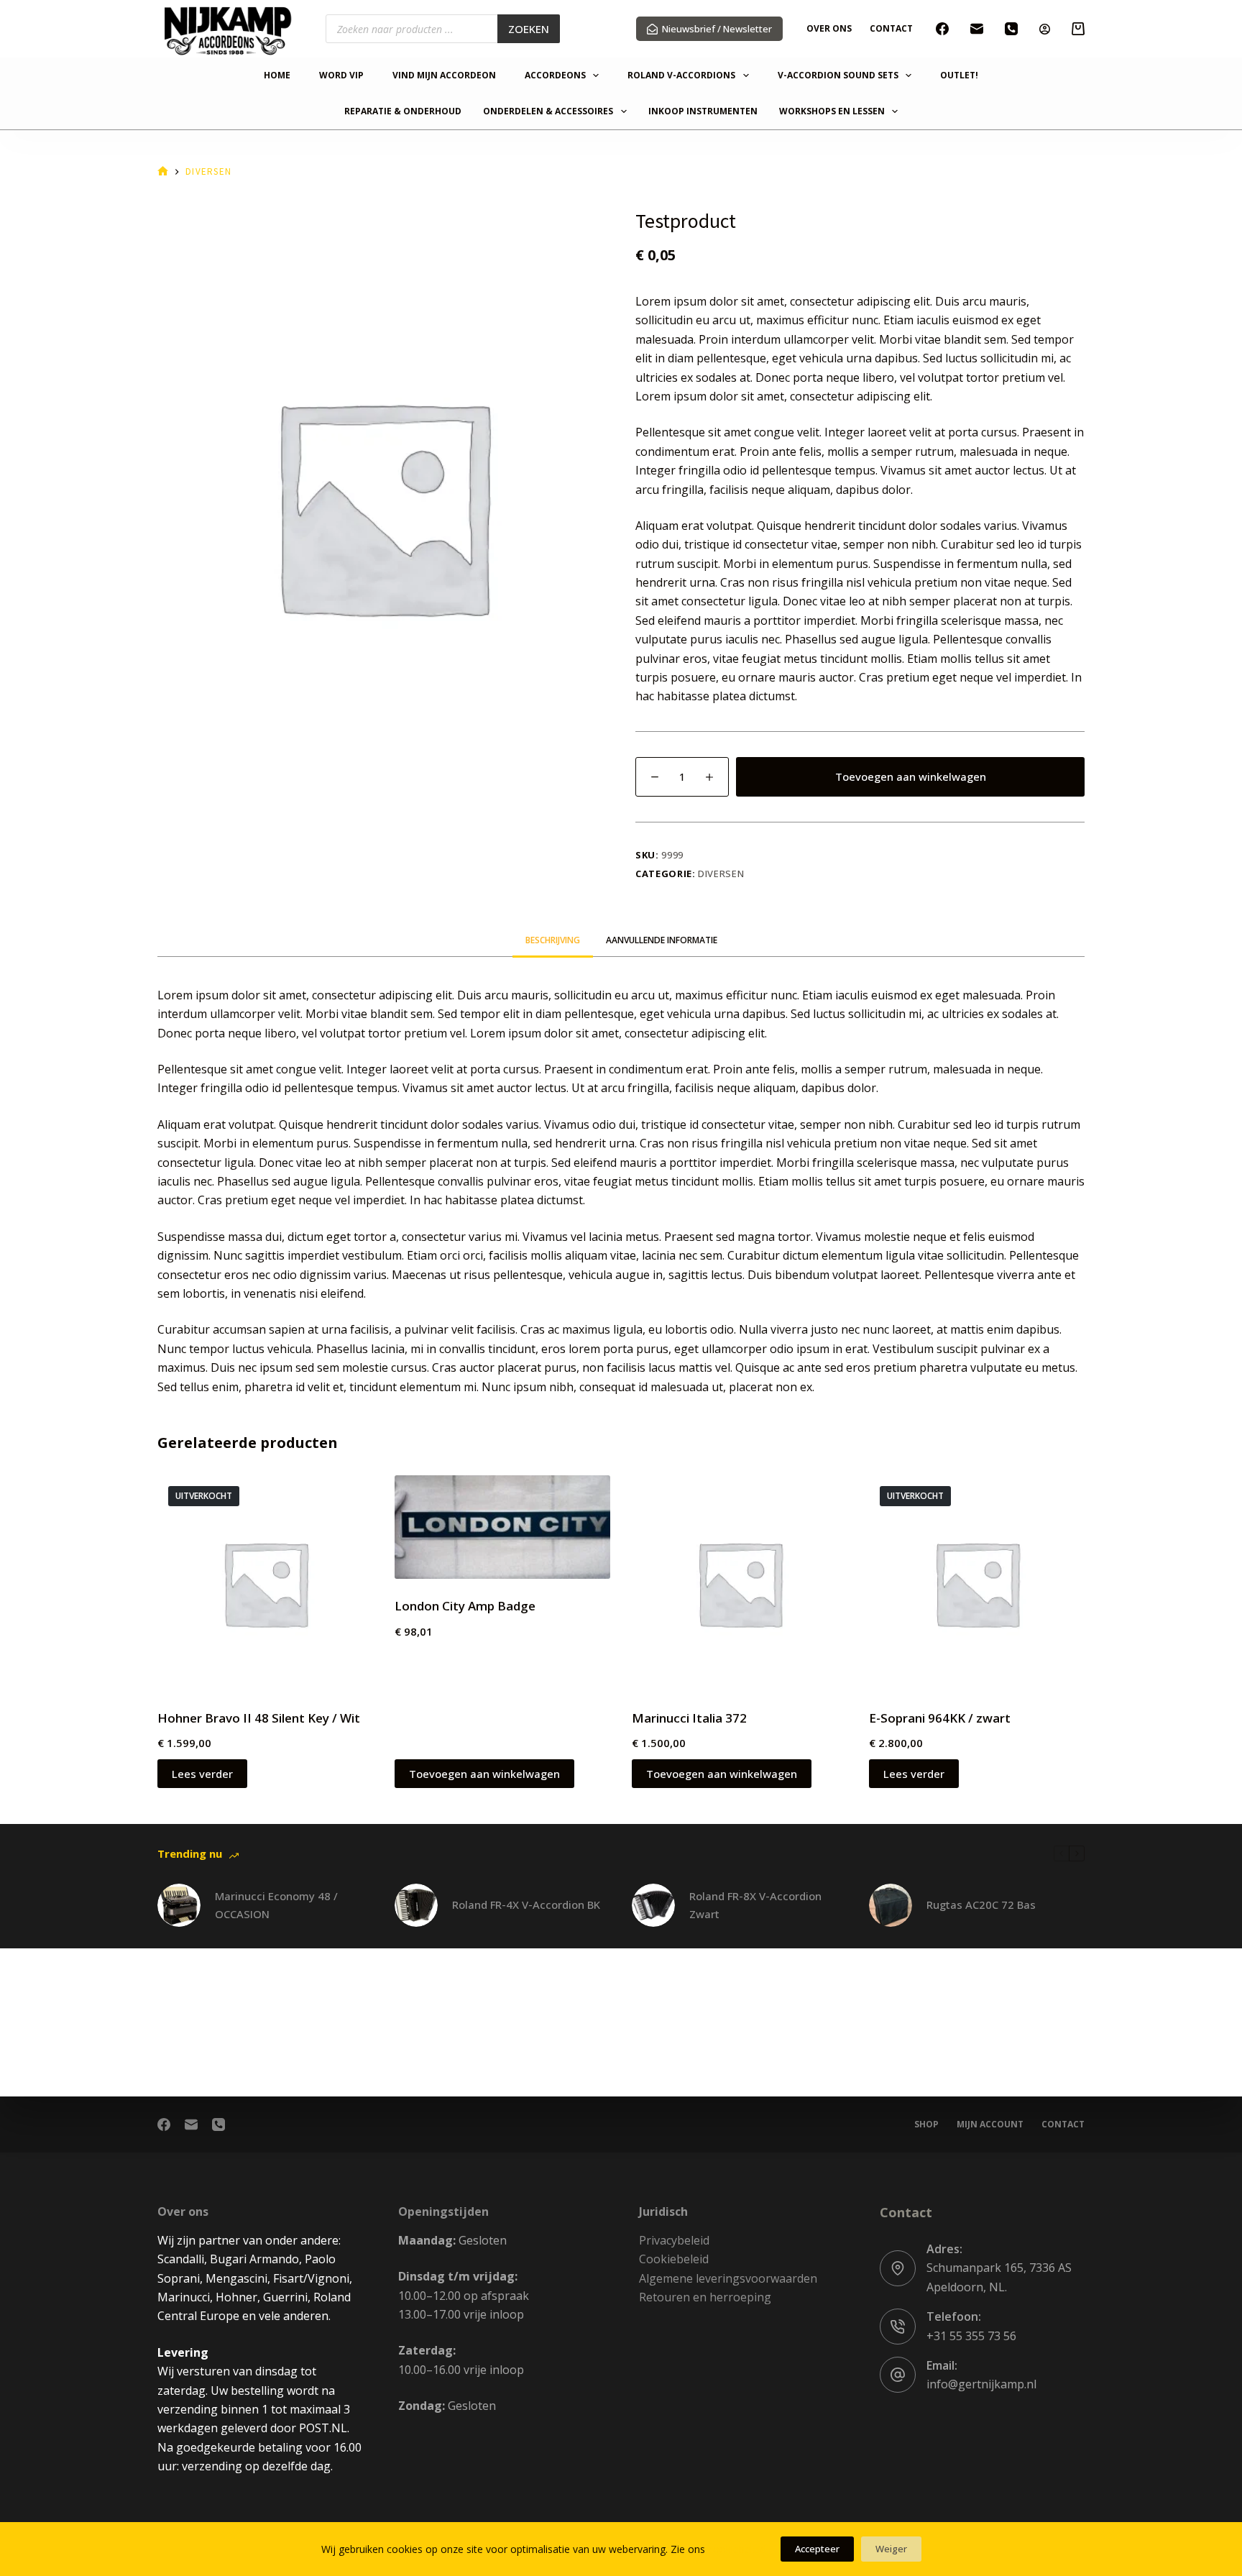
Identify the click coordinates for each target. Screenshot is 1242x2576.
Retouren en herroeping (705, 2297)
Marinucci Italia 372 (689, 1718)
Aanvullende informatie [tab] (662, 940)
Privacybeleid (674, 2240)
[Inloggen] (1045, 29)
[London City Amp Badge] (502, 1527)
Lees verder (202, 1774)
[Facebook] (942, 29)
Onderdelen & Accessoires (548, 112)
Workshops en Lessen (832, 112)
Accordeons (555, 76)
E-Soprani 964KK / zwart (940, 1718)
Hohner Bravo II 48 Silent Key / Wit (259, 1718)
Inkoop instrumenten (703, 112)
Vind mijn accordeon (444, 76)
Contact (891, 28)
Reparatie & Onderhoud (403, 112)
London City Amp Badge (465, 1606)
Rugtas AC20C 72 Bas (981, 1905)
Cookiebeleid (674, 2259)
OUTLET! (959, 76)
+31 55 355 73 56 (971, 2336)
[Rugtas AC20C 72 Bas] (891, 1905)
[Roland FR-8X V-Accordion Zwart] (653, 1905)
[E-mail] (977, 29)
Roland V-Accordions (681, 76)
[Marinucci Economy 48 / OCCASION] (179, 1905)
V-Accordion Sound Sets (838, 76)
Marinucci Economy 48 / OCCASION (276, 1905)
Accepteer (817, 2549)
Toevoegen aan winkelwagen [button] (484, 1774)
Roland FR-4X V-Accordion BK (526, 1905)
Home (277, 76)
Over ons (829, 28)
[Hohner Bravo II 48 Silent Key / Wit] (265, 1583)
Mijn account (990, 2124)
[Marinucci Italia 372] (740, 1583)
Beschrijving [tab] (553, 940)
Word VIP (341, 76)
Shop (926, 2124)
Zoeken (529, 29)
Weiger (891, 2549)
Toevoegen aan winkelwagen (911, 776)
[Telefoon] (1011, 29)
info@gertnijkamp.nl (981, 2384)
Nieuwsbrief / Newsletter (717, 29)
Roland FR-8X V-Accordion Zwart (755, 1905)
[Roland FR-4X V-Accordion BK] (416, 1905)
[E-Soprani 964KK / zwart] (977, 1583)
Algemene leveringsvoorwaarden (728, 2278)
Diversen (721, 874)
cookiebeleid (737, 2549)
